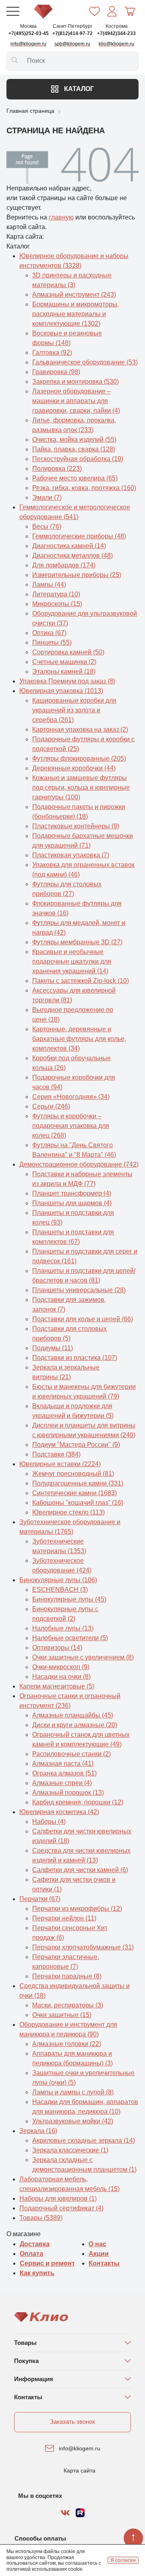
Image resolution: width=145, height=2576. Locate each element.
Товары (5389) (41, 2218)
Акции (99, 2254)
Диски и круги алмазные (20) (75, 1725)
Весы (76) (47, 527)
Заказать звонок (72, 2422)
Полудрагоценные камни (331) (78, 1483)
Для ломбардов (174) (64, 565)
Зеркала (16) (38, 2131)
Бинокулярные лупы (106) (58, 1580)
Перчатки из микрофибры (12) (77, 1909)
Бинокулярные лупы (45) (69, 1599)
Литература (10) (56, 594)
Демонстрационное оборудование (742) (79, 1164)
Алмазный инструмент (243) (74, 295)
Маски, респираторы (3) (68, 2005)
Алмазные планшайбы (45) (73, 1715)
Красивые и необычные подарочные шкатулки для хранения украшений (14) (72, 961)
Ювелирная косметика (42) (59, 1812)
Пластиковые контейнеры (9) (76, 826)
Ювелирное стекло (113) (68, 1512)
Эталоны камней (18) (64, 671)
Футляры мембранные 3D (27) (77, 942)
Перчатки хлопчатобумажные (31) (83, 1947)
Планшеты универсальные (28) (79, 1290)
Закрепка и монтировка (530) (76, 382)
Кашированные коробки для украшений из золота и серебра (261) (74, 710)
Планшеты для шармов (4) (72, 1203)
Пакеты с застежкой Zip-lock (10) (81, 981)
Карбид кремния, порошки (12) (78, 1802)
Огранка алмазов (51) (64, 1773)
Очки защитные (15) (62, 2015)
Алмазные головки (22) (67, 2044)
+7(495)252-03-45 (29, 33)
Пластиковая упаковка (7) (71, 855)
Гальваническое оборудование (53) (85, 362)
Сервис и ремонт (47, 2263)
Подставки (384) (56, 1454)
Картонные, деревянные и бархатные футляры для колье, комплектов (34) (79, 1039)
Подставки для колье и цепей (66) (83, 1319)
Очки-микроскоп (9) (61, 1667)
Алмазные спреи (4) (62, 1783)
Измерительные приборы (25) (77, 575)
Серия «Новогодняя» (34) (71, 1097)
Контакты (104, 2263)
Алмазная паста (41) (63, 1764)
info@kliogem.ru (80, 2448)
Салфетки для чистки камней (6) (80, 1870)
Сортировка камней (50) (68, 652)
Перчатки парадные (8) (67, 1976)
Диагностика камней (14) (69, 546)
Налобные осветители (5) (70, 1638)
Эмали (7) (47, 498)
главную (61, 217)
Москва (28, 26)
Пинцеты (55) (52, 642)
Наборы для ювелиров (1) (58, 2198)
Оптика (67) (49, 633)
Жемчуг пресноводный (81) (73, 1474)
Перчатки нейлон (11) (64, 1918)
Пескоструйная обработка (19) (78, 459)
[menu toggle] (13, 11)
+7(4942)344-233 (116, 33)
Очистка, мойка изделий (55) (74, 440)
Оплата (31, 2254)
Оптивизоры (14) (57, 1648)
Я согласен (123, 2560)
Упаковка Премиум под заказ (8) (67, 681)
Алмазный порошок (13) (68, 1793)
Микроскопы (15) (57, 604)
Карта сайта (80, 2470)
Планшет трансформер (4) (72, 1193)
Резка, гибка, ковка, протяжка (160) (84, 488)
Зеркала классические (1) (70, 2150)
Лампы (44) (49, 585)
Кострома (117, 26)
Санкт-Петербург (72, 26)
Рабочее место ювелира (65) (75, 478)
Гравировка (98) (56, 372)
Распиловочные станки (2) (71, 1754)
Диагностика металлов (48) (72, 556)
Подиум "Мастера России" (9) (76, 1445)
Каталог (78, 89)
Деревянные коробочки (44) (74, 768)
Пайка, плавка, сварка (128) (74, 449)
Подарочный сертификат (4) (61, 2208)
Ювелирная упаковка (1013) (61, 691)
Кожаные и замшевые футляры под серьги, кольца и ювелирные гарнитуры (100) (81, 787)
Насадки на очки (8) (61, 1677)
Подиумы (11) (53, 1348)
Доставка (35, 2244)
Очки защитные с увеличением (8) (83, 1657)
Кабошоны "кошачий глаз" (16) (78, 1503)
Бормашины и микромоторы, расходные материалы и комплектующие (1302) (76, 314)
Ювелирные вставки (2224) (60, 1464)
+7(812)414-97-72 (72, 33)
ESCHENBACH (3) (60, 1590)
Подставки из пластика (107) (75, 1358)
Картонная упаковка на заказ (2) (80, 729)
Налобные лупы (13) (63, 1628)
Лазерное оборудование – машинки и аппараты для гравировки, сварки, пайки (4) (76, 401)
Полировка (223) (57, 469)
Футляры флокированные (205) (79, 758)
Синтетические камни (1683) (75, 1493)
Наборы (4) (49, 1822)
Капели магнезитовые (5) (57, 1686)
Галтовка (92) (52, 353)
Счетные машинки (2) (64, 662)
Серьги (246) (51, 1106)
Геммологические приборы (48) (79, 536)
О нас (97, 2244)
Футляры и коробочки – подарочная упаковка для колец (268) (71, 1126)
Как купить (37, 2273)
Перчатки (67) (40, 1899)
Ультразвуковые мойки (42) (73, 2121)
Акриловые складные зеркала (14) (84, 2140)
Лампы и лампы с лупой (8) (73, 2092)
